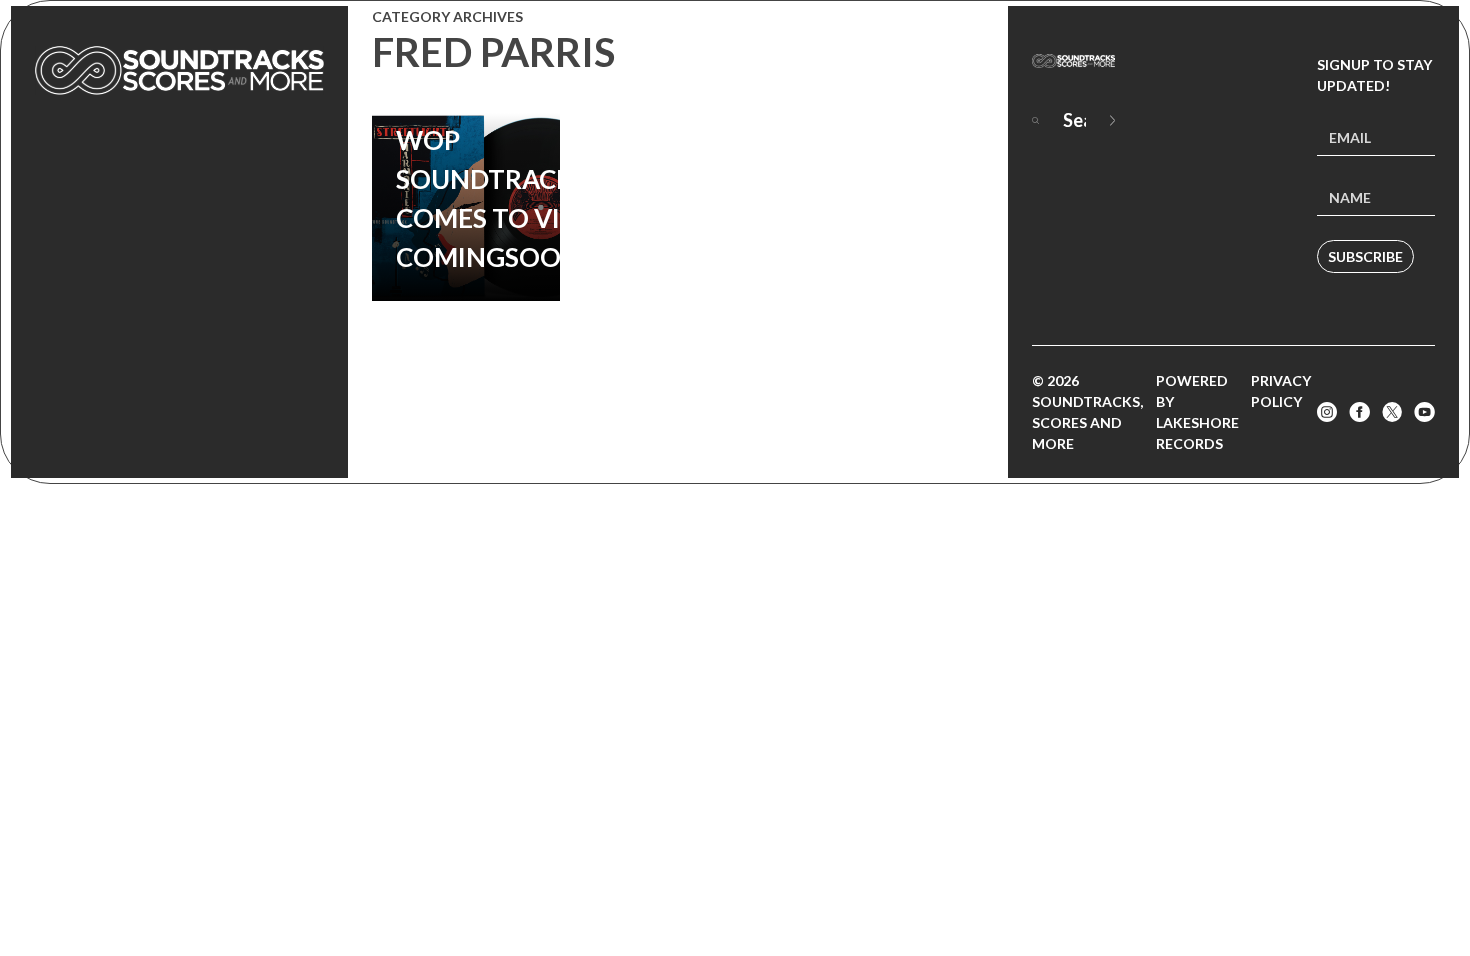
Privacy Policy (1281, 391)
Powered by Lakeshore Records (1197, 412)
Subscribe (1365, 256)
